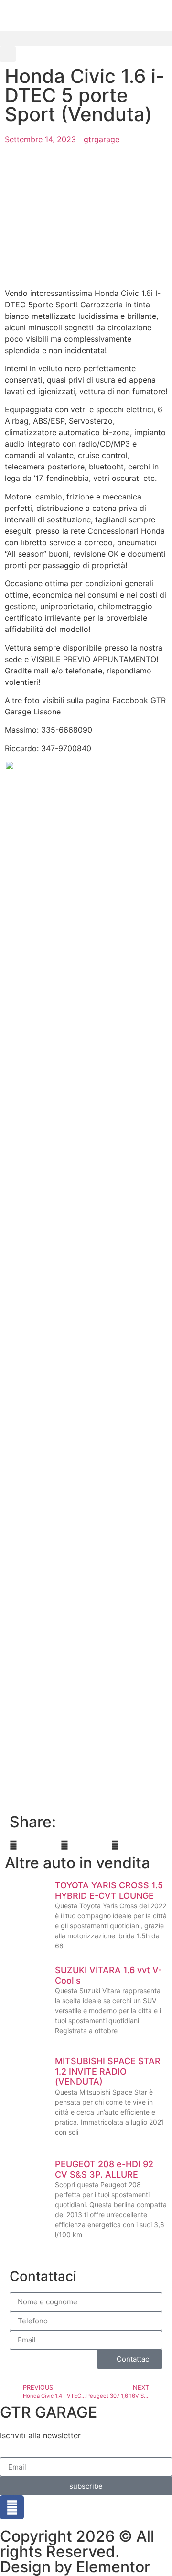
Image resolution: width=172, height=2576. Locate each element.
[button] (86, 38)
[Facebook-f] (12, 2507)
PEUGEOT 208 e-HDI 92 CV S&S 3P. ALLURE (104, 2169)
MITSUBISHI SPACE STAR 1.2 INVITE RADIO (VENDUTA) (108, 2071)
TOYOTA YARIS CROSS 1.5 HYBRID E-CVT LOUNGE (109, 1890)
